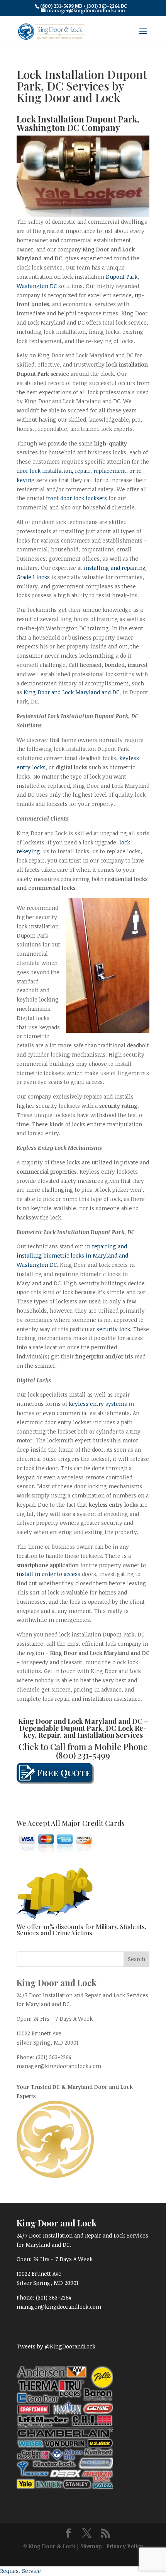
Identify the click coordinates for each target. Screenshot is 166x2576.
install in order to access (48, 1574)
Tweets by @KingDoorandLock (56, 2346)
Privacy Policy (125, 2546)
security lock (113, 1329)
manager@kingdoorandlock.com (59, 2066)
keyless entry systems (98, 1404)
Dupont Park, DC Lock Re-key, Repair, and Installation (85, 1732)
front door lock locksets (76, 498)
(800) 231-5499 (83, 1755)
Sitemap (91, 2546)
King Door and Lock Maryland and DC (71, 692)
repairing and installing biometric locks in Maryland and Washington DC (72, 1255)
